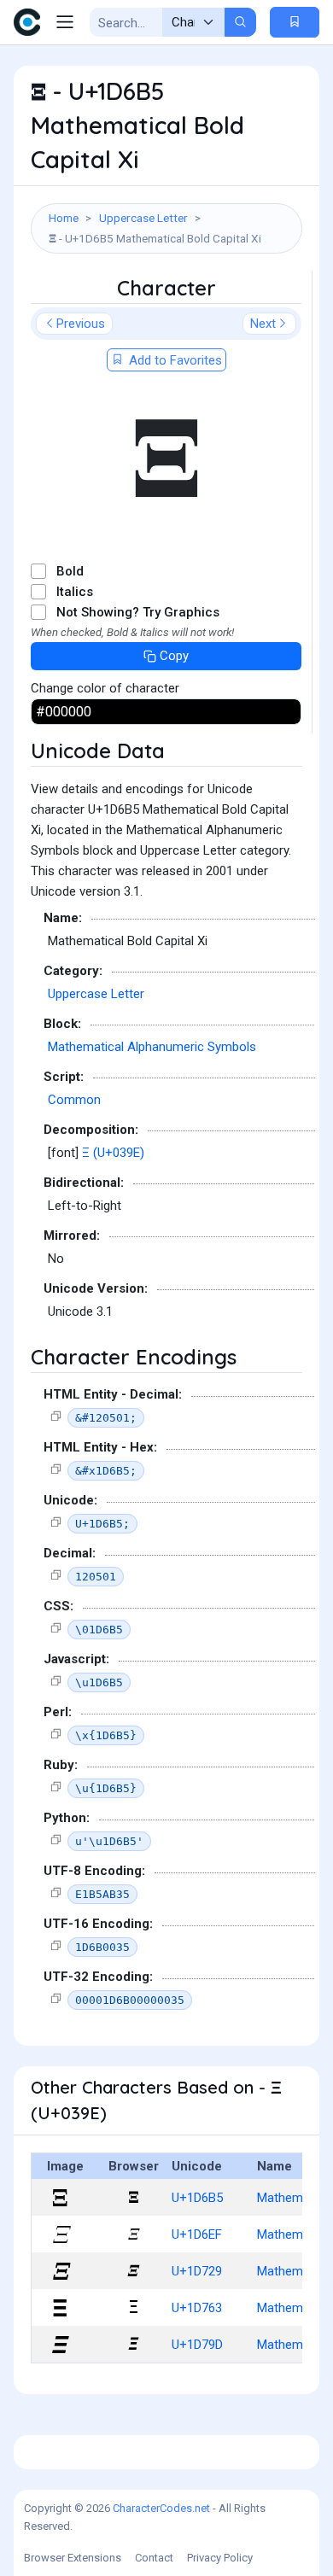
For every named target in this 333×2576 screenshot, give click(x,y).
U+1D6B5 (197, 2198)
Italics (75, 592)
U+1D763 (197, 2308)
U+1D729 (197, 2271)
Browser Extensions (73, 2558)
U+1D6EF (197, 2234)
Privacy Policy (220, 2558)
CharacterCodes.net (161, 2508)
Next (263, 324)
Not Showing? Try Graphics (138, 612)
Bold (70, 571)
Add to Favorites (174, 360)
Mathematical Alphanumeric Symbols (152, 1047)
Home (64, 218)
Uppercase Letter (143, 218)
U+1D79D (197, 2345)
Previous (81, 324)
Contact (154, 2558)
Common (74, 1100)
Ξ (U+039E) (113, 1153)
